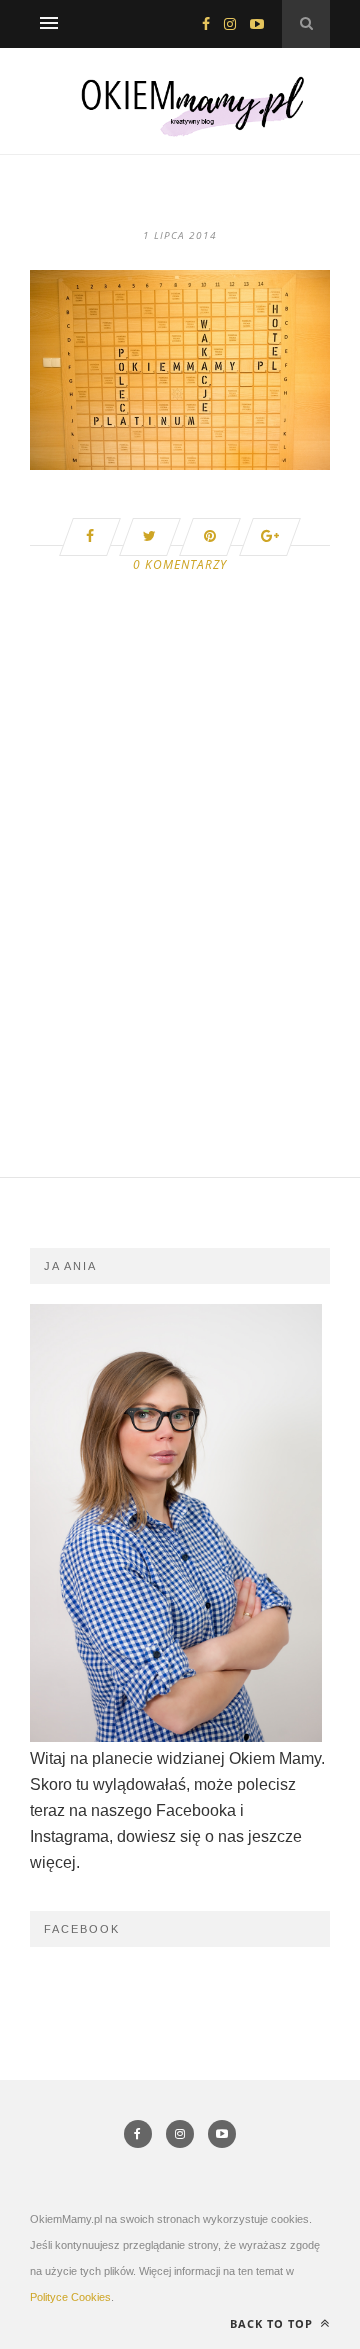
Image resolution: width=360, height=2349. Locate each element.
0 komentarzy (180, 564)
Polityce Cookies (70, 2297)
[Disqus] (180, 923)
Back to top (273, 2323)
